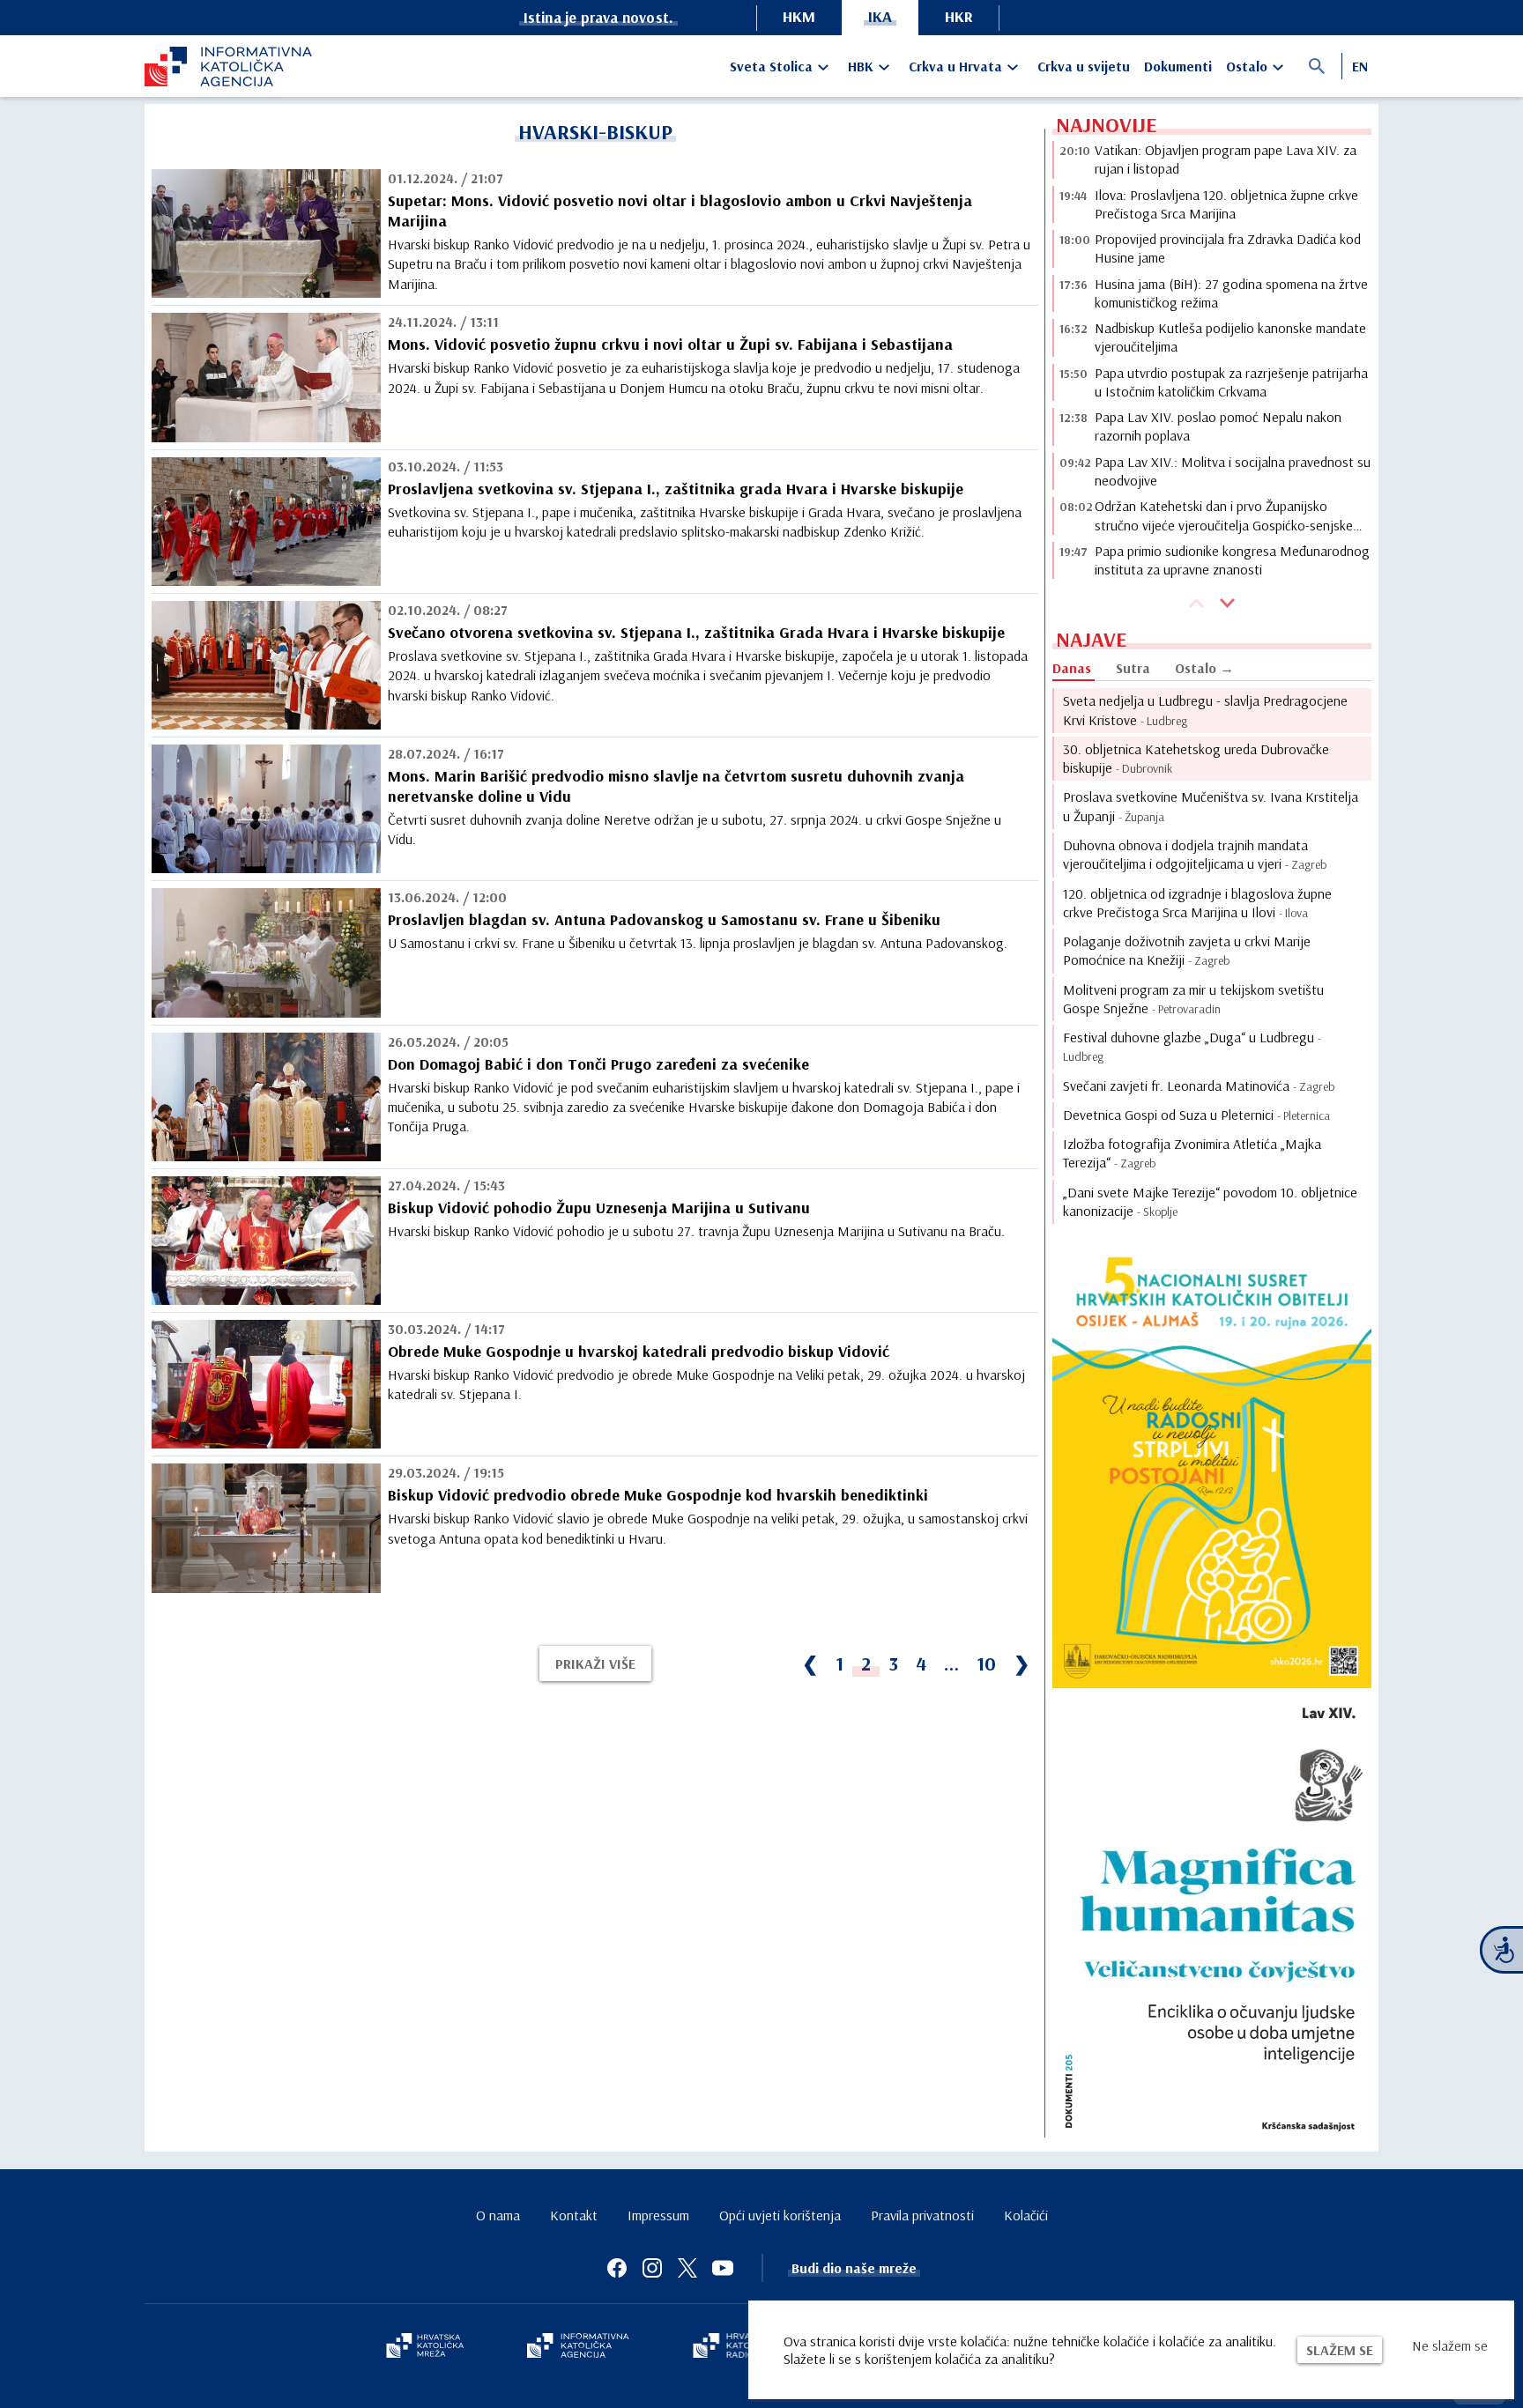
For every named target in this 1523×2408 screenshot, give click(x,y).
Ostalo (1247, 66)
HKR (959, 16)
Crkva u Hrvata (955, 66)
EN (1360, 66)
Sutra (1133, 668)
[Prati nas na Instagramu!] (652, 2268)
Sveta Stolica (771, 66)
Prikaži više (595, 1663)
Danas (1072, 668)
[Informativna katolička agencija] (578, 2347)
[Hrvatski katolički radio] (733, 2347)
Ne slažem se (1450, 2345)
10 (986, 1663)
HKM (799, 16)
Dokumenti (1178, 66)
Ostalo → (1204, 668)
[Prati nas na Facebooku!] (617, 2268)
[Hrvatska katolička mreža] (425, 2347)
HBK (861, 66)
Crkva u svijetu (1084, 66)
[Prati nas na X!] (687, 2268)
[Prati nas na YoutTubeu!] (723, 2268)
